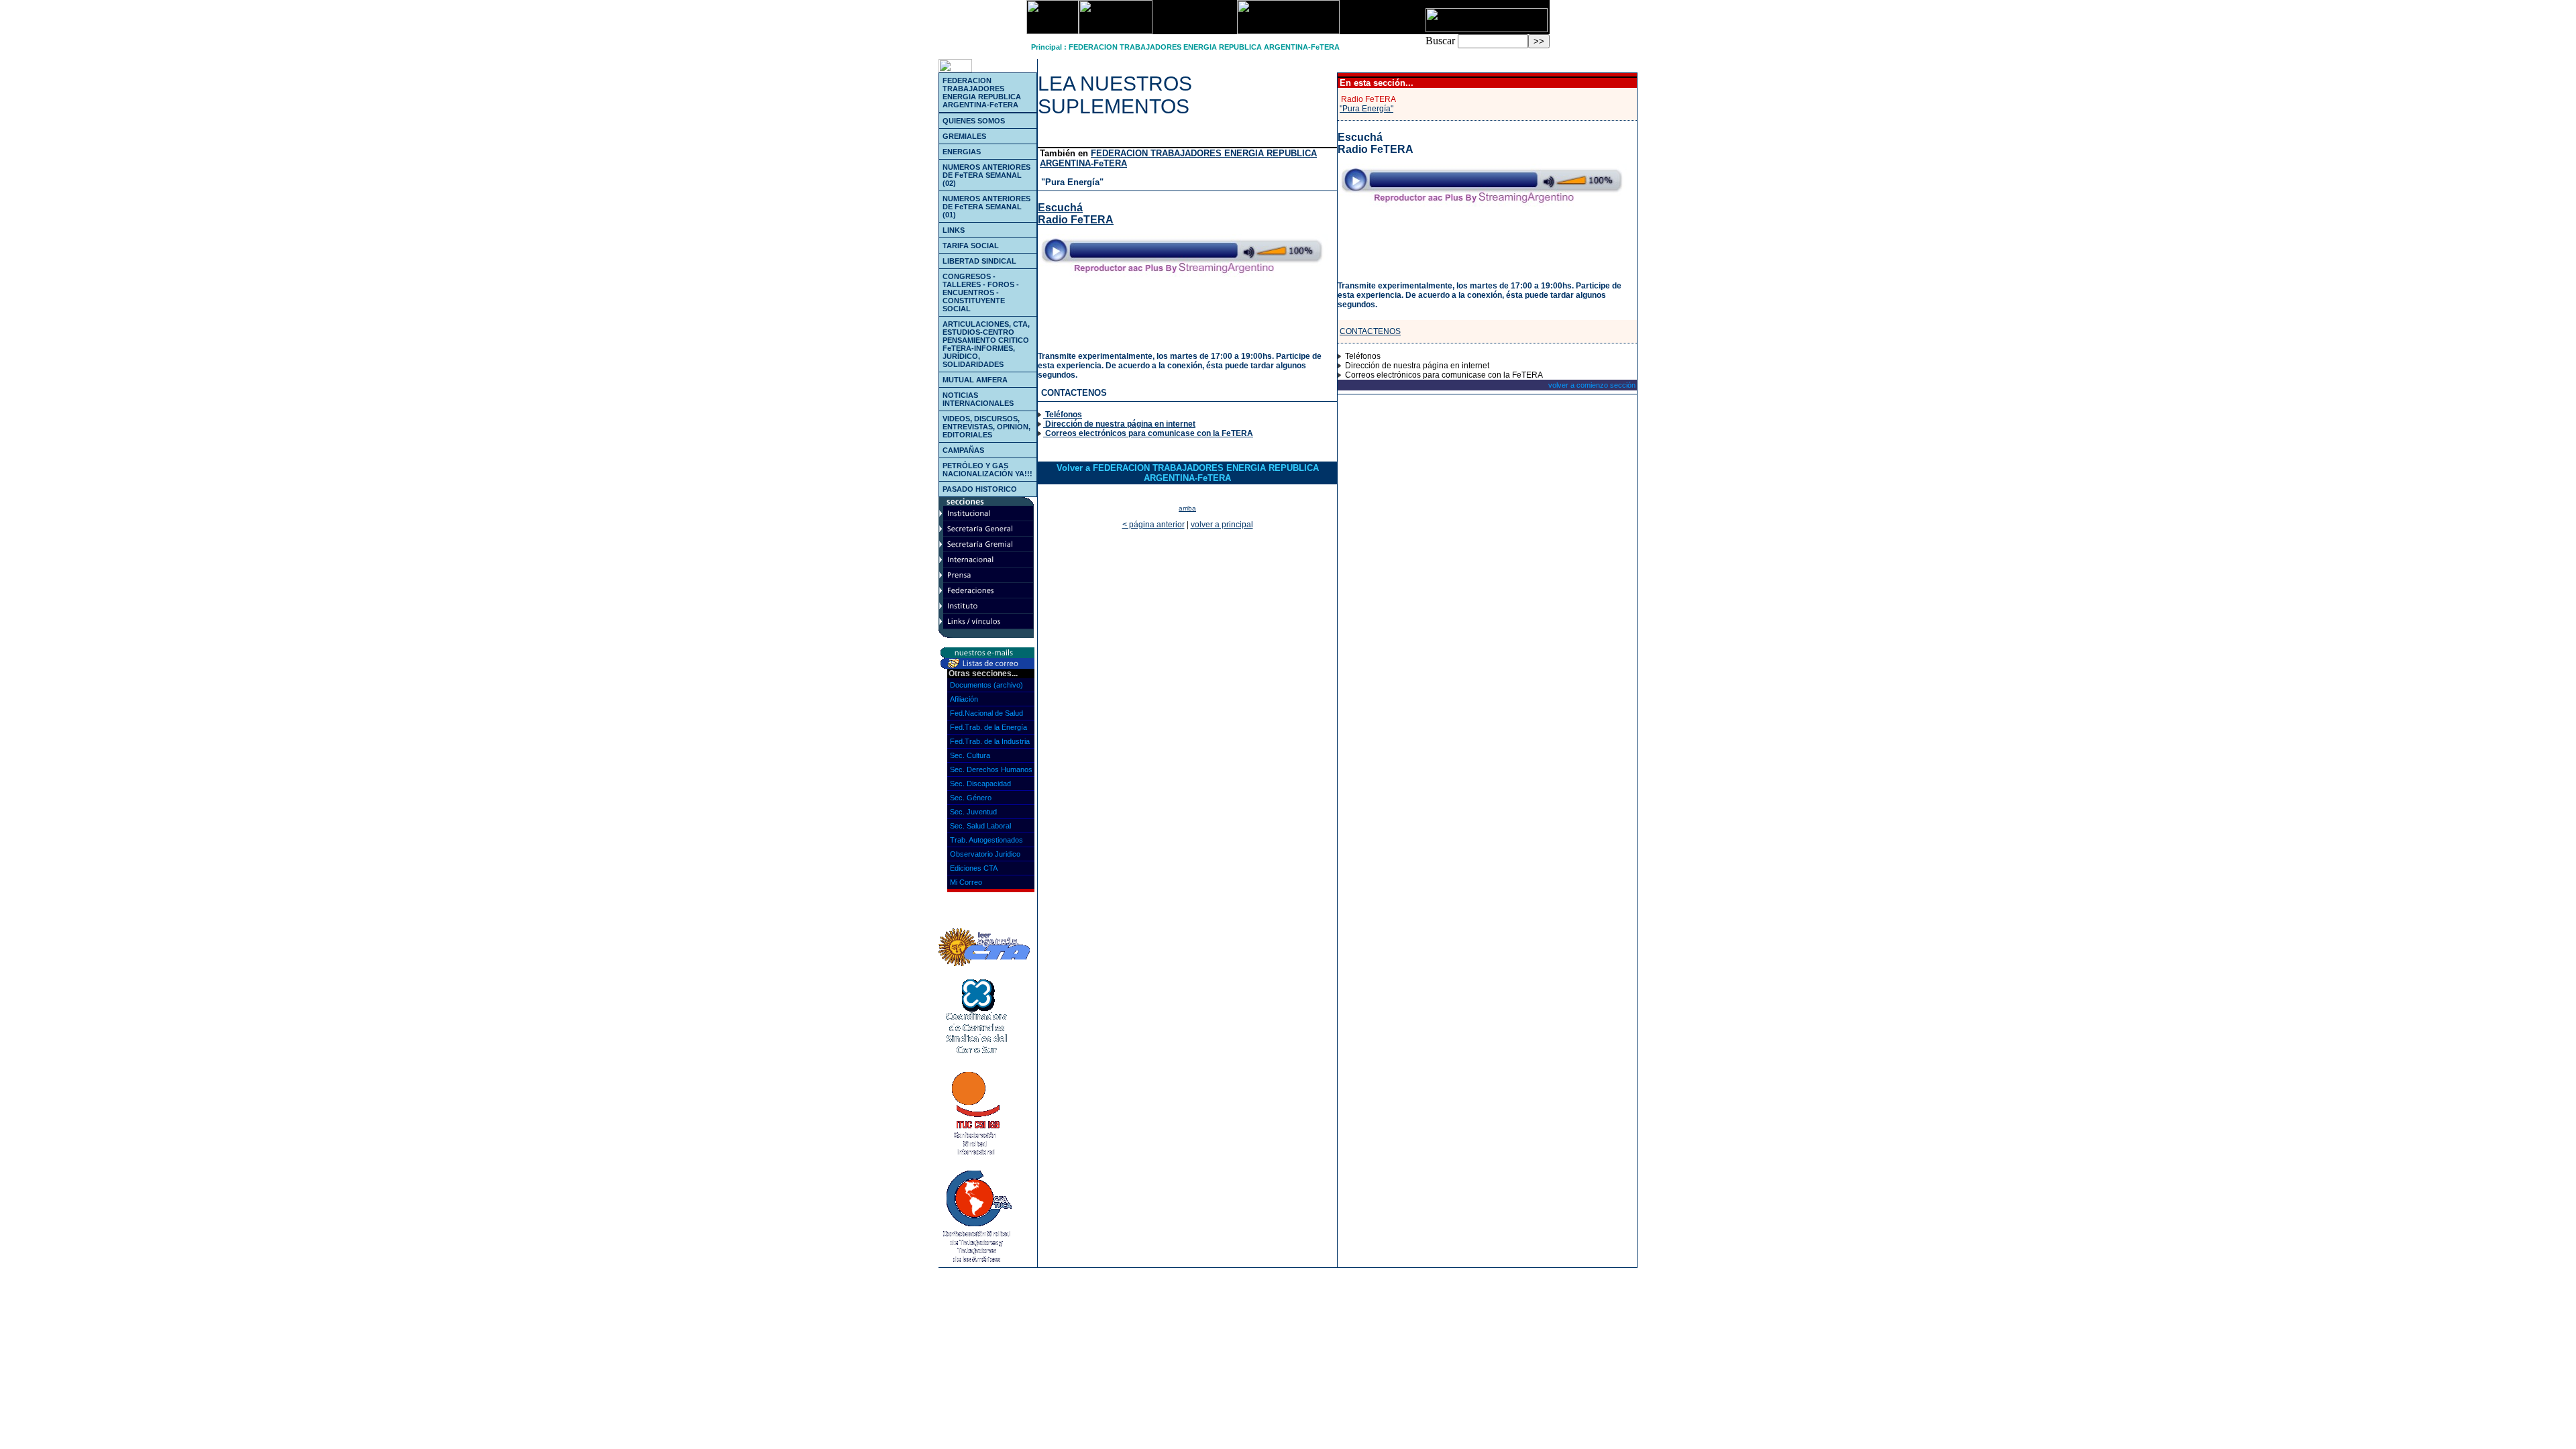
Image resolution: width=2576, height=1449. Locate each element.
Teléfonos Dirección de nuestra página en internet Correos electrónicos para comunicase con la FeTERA (1148, 424)
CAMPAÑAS (963, 450)
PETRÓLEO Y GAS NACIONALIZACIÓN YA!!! (987, 470)
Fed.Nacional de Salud (986, 713)
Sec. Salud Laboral (980, 826)
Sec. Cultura (970, 755)
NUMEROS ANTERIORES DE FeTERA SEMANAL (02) (986, 175)
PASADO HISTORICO (980, 489)
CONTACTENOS (1074, 393)
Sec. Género (971, 798)
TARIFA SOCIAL (971, 246)
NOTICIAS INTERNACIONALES (978, 399)
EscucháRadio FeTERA (1076, 214)
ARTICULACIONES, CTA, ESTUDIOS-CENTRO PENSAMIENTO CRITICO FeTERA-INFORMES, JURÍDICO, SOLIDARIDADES (986, 344)
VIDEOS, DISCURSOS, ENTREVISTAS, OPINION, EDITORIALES (986, 427)
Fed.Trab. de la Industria (990, 741)
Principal (1046, 47)
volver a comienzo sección (1592, 385)
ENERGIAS (962, 152)
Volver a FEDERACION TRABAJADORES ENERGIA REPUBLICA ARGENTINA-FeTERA (1188, 473)
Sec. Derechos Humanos (991, 769)
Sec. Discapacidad (980, 784)
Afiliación (964, 699)
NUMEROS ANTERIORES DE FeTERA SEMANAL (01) (986, 207)
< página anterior (1153, 525)
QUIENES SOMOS (974, 121)
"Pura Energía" (1072, 182)
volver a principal (1222, 525)
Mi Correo (966, 882)
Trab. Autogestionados (986, 840)
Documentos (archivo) (986, 685)
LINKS (954, 230)
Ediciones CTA (974, 868)
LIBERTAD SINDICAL (979, 261)
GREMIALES (964, 136)
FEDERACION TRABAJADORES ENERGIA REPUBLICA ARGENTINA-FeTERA (1204, 47)
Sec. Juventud (973, 812)
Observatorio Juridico (985, 854)
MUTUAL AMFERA (975, 380)
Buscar (1440, 41)
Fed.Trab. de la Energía (988, 727)
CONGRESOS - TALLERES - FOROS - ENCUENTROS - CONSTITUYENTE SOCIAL (981, 292)
